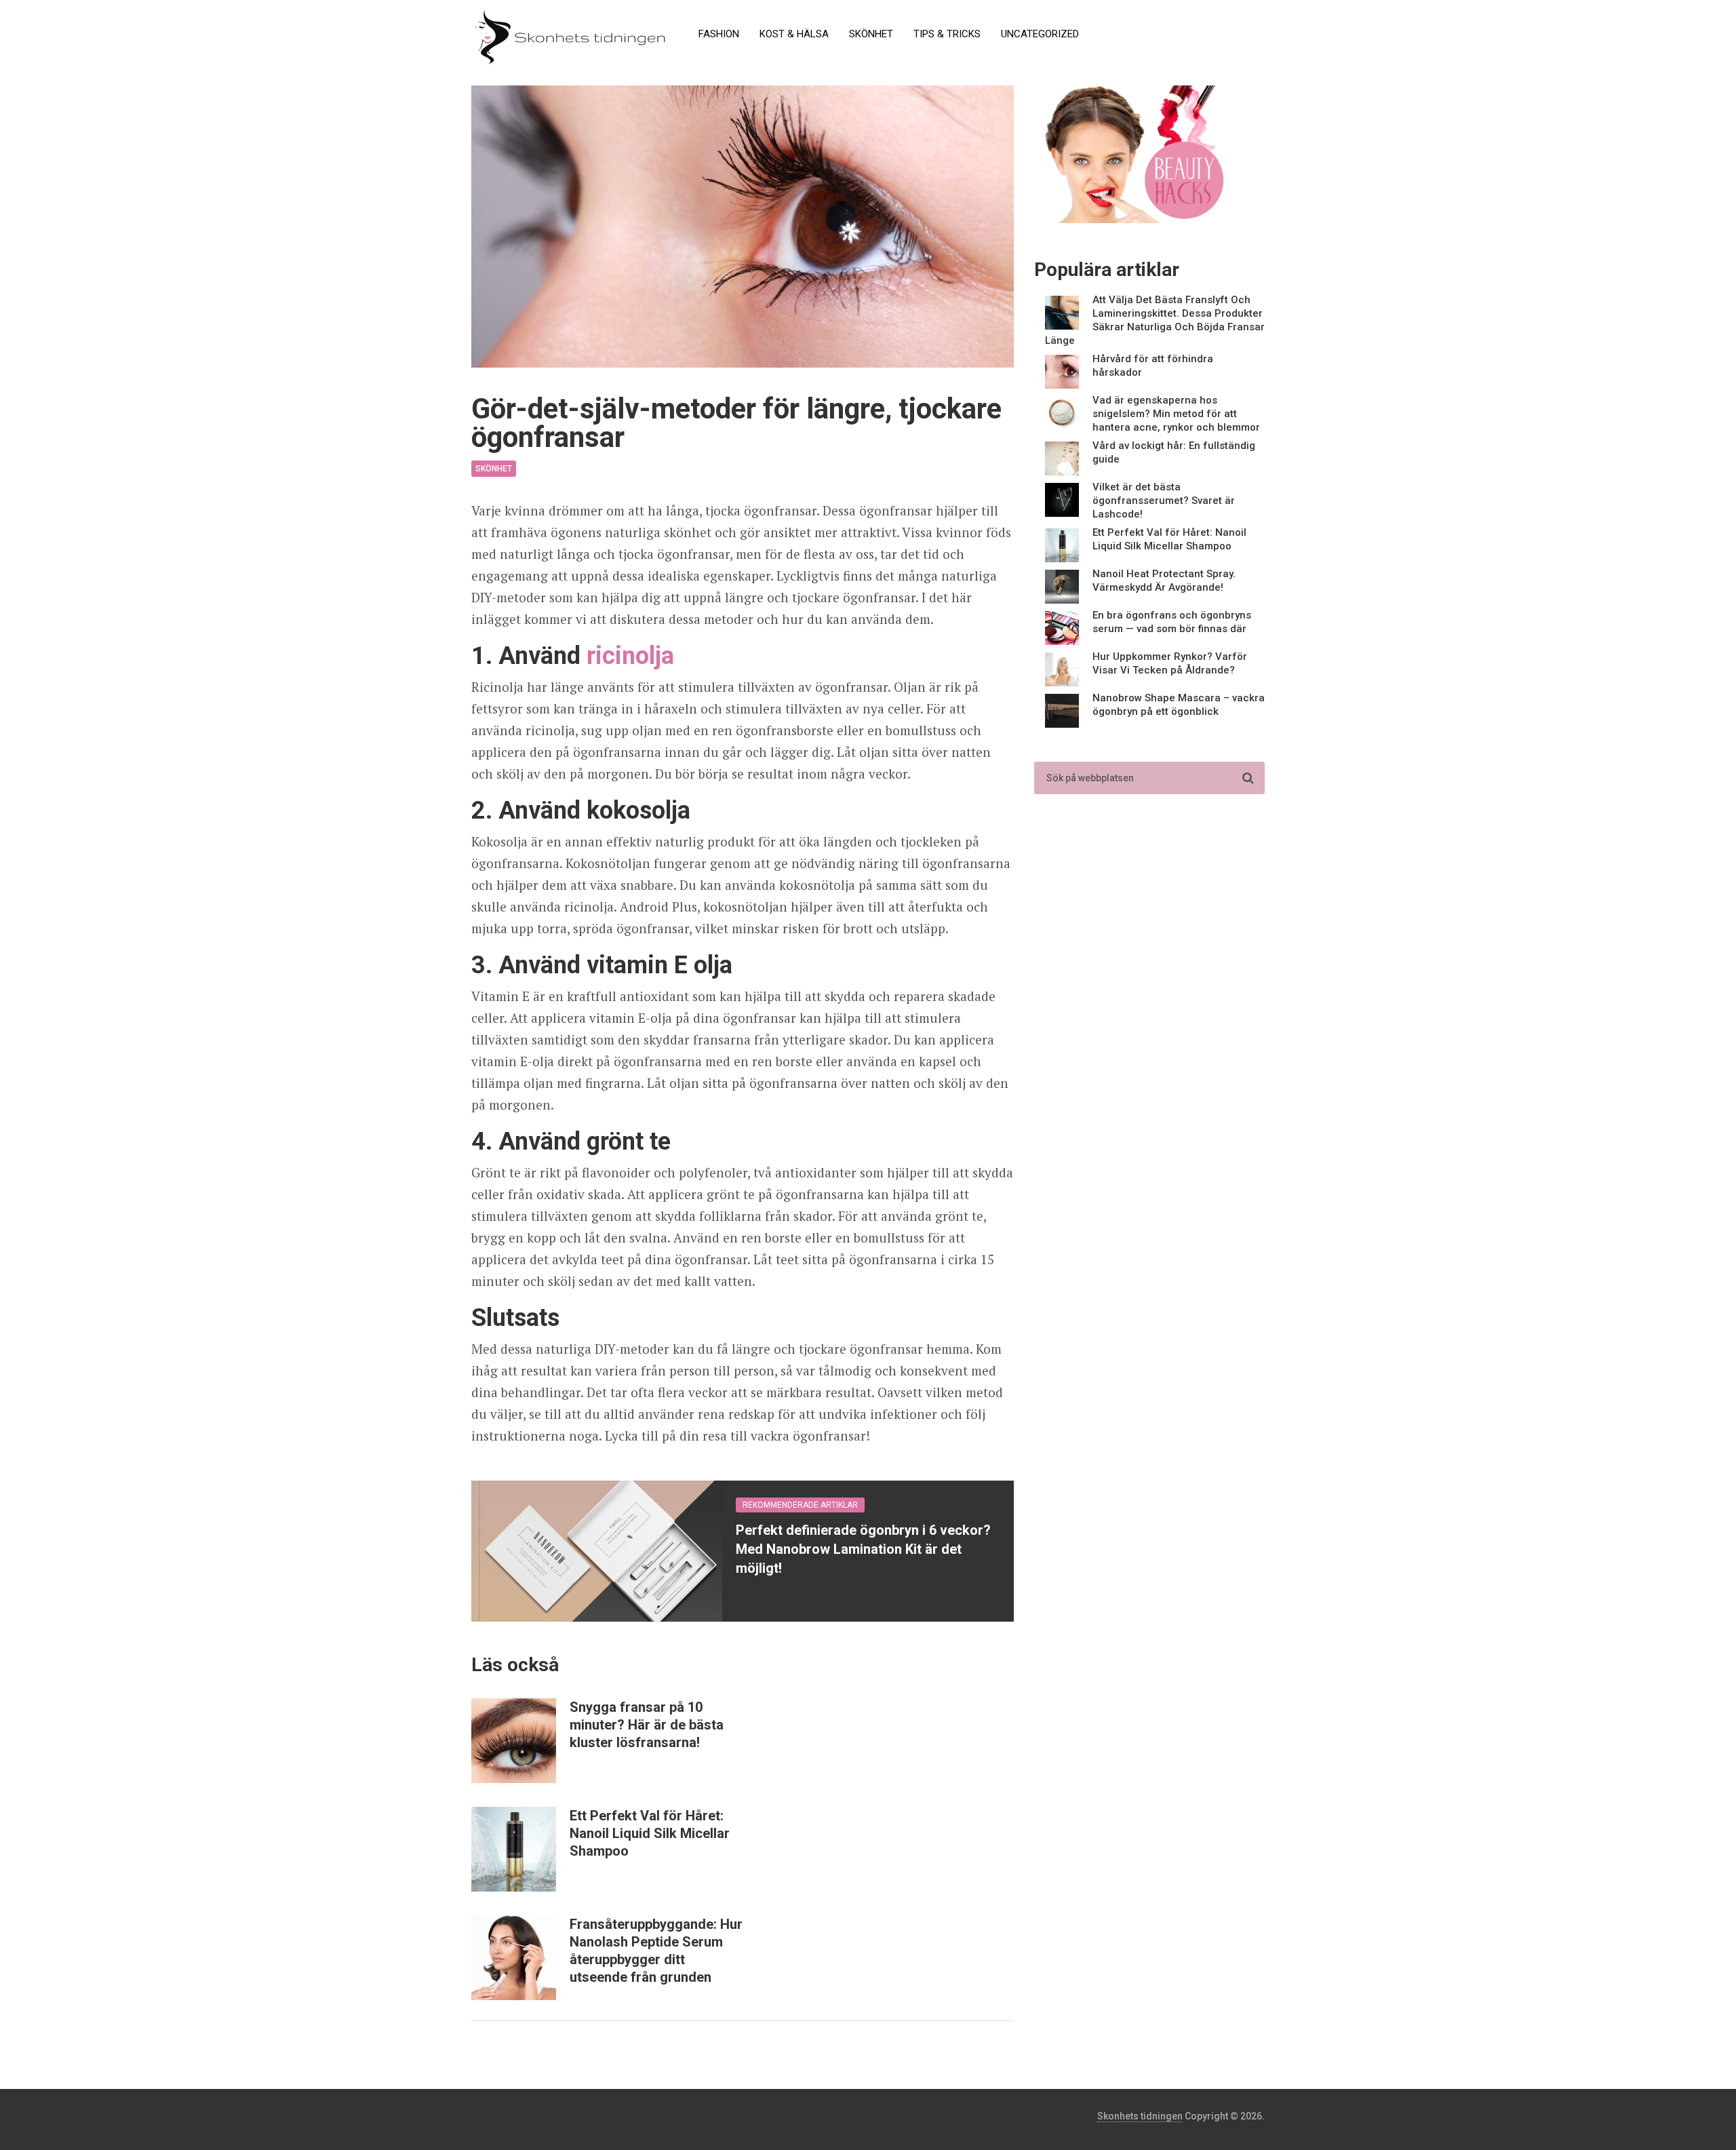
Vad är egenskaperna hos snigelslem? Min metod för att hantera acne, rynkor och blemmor (1176, 414)
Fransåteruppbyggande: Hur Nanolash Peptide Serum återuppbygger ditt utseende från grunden (656, 1951)
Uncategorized (1040, 34)
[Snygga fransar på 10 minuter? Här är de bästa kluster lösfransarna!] (514, 1741)
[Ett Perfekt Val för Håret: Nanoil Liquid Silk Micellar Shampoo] (514, 1849)
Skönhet (871, 34)
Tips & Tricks (947, 34)
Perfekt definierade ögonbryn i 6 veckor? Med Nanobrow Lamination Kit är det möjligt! (863, 1549)
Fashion (719, 34)
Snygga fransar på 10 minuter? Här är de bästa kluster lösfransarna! (647, 1725)
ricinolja (630, 656)
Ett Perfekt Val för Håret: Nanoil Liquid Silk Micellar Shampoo (650, 1833)
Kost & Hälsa (794, 34)
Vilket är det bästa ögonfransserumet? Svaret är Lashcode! (1164, 501)
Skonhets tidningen (1140, 2116)
